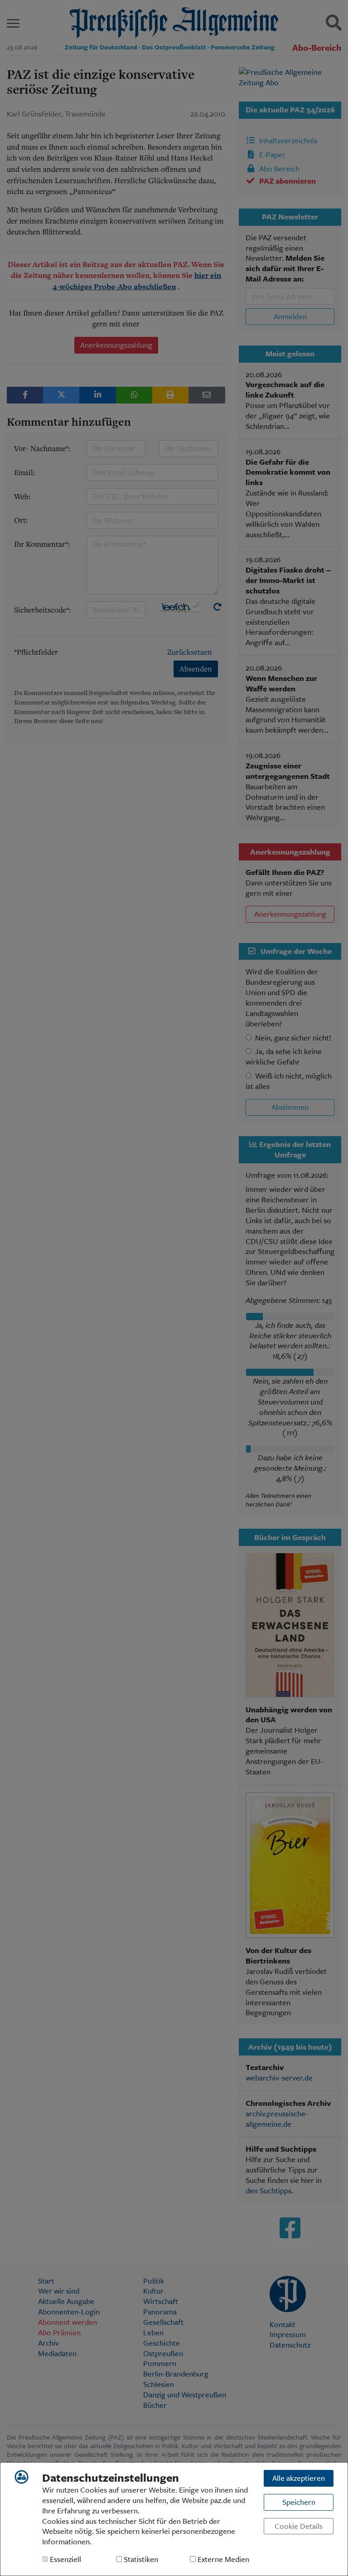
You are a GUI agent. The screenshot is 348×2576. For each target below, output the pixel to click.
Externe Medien (222, 2559)
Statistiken (140, 2559)
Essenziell (65, 2559)
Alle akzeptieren (299, 2478)
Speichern (299, 2502)
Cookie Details (299, 2526)
